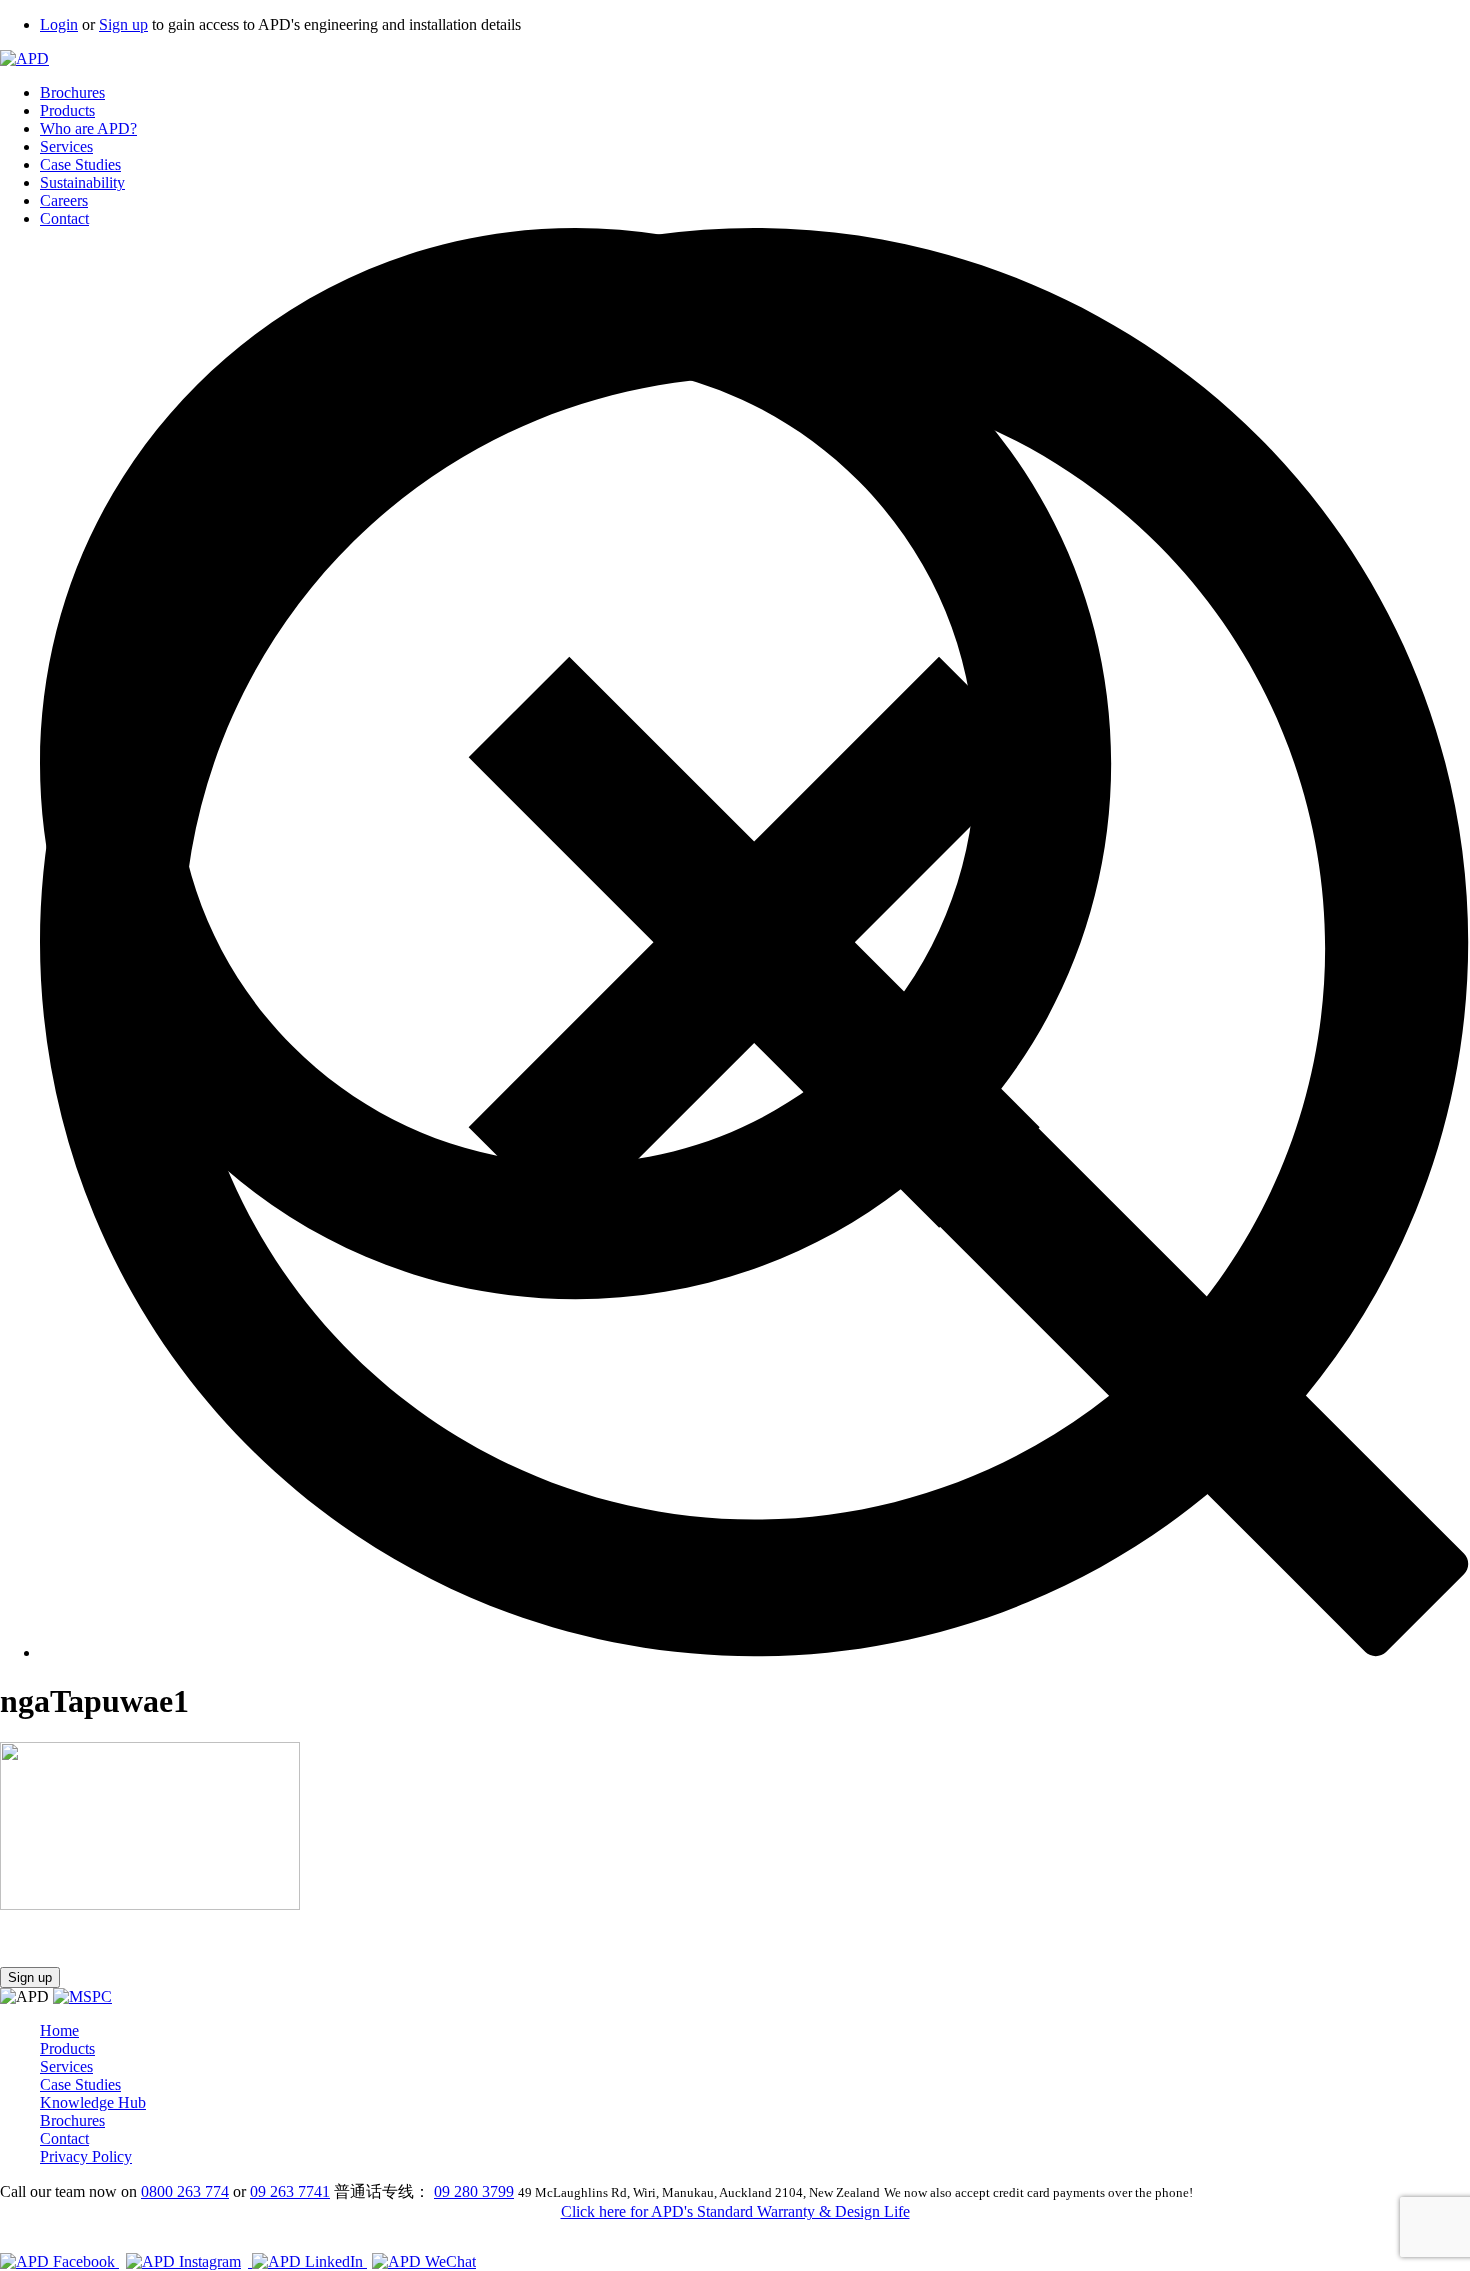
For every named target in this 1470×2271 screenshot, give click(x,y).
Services (66, 146)
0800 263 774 (185, 2191)
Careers (64, 200)
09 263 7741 (290, 2191)
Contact (64, 218)
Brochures (72, 92)
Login (59, 24)
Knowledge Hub (93, 2102)
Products (67, 110)
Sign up (123, 24)
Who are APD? (88, 128)
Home (59, 2030)
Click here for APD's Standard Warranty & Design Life (735, 2211)
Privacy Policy (86, 2156)
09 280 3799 (474, 2191)
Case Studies (80, 164)
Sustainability (82, 182)
